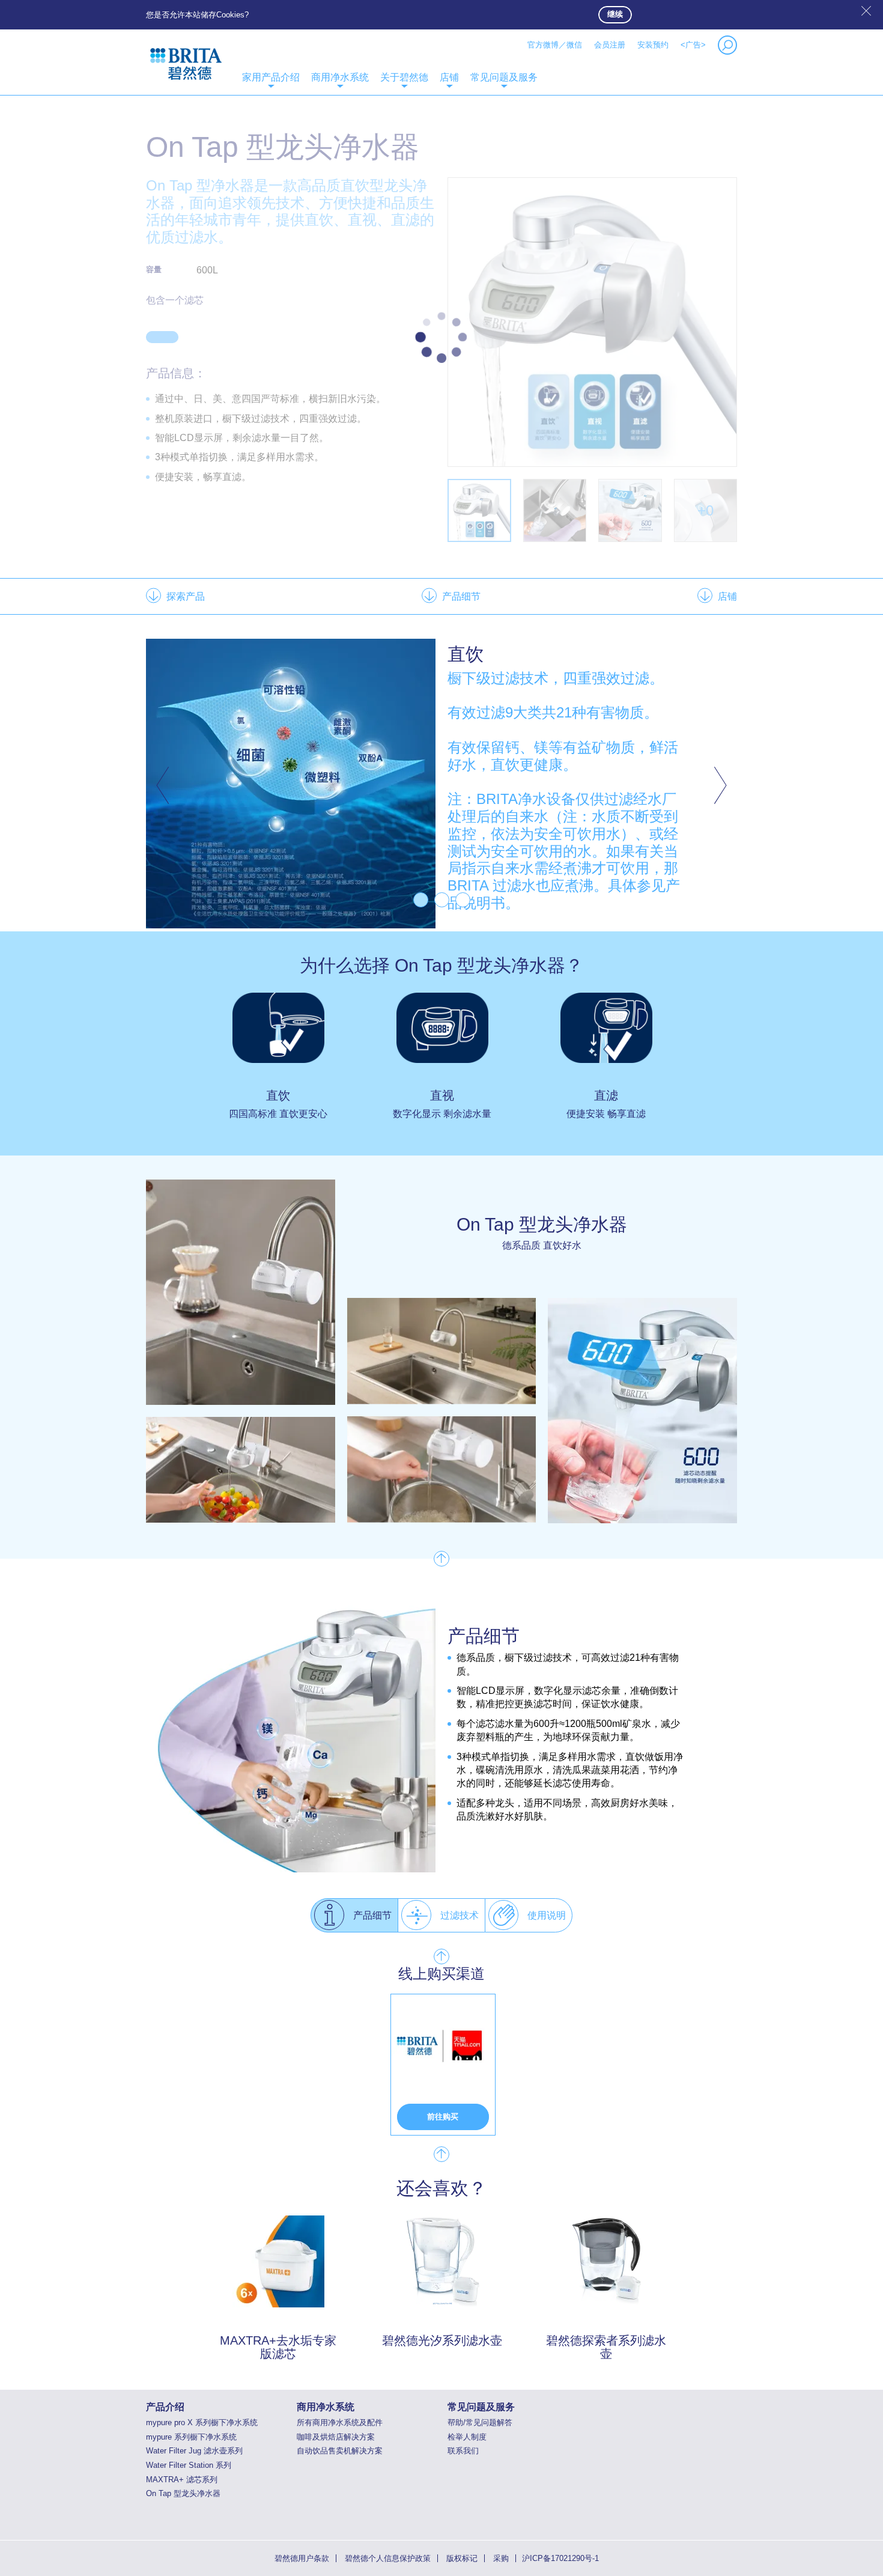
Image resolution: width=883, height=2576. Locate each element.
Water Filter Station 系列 (189, 2465)
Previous (165, 785)
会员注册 (610, 45)
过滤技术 (460, 1915)
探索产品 (186, 596)
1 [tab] (421, 900)
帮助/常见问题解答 (480, 2422)
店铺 (449, 77)
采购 (501, 2558)
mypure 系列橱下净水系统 (191, 2437)
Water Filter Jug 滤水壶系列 (194, 2451)
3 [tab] (463, 900)
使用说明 (547, 1915)
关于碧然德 (404, 77)
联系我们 (463, 2451)
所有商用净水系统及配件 (340, 2422)
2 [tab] (442, 900)
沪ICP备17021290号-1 (560, 2558)
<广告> (693, 45)
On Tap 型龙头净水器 (183, 2493)
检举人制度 (467, 2437)
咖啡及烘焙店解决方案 (336, 2437)
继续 (615, 14)
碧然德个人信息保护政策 (388, 2558)
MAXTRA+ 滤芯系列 (182, 2480)
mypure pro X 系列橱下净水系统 (202, 2422)
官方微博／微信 (555, 45)
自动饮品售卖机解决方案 (340, 2451)
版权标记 (462, 2558)
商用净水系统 (340, 77)
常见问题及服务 (504, 77)
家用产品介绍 (271, 77)
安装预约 (653, 45)
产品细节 (461, 596)
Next (718, 785)
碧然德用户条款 (302, 2558)
